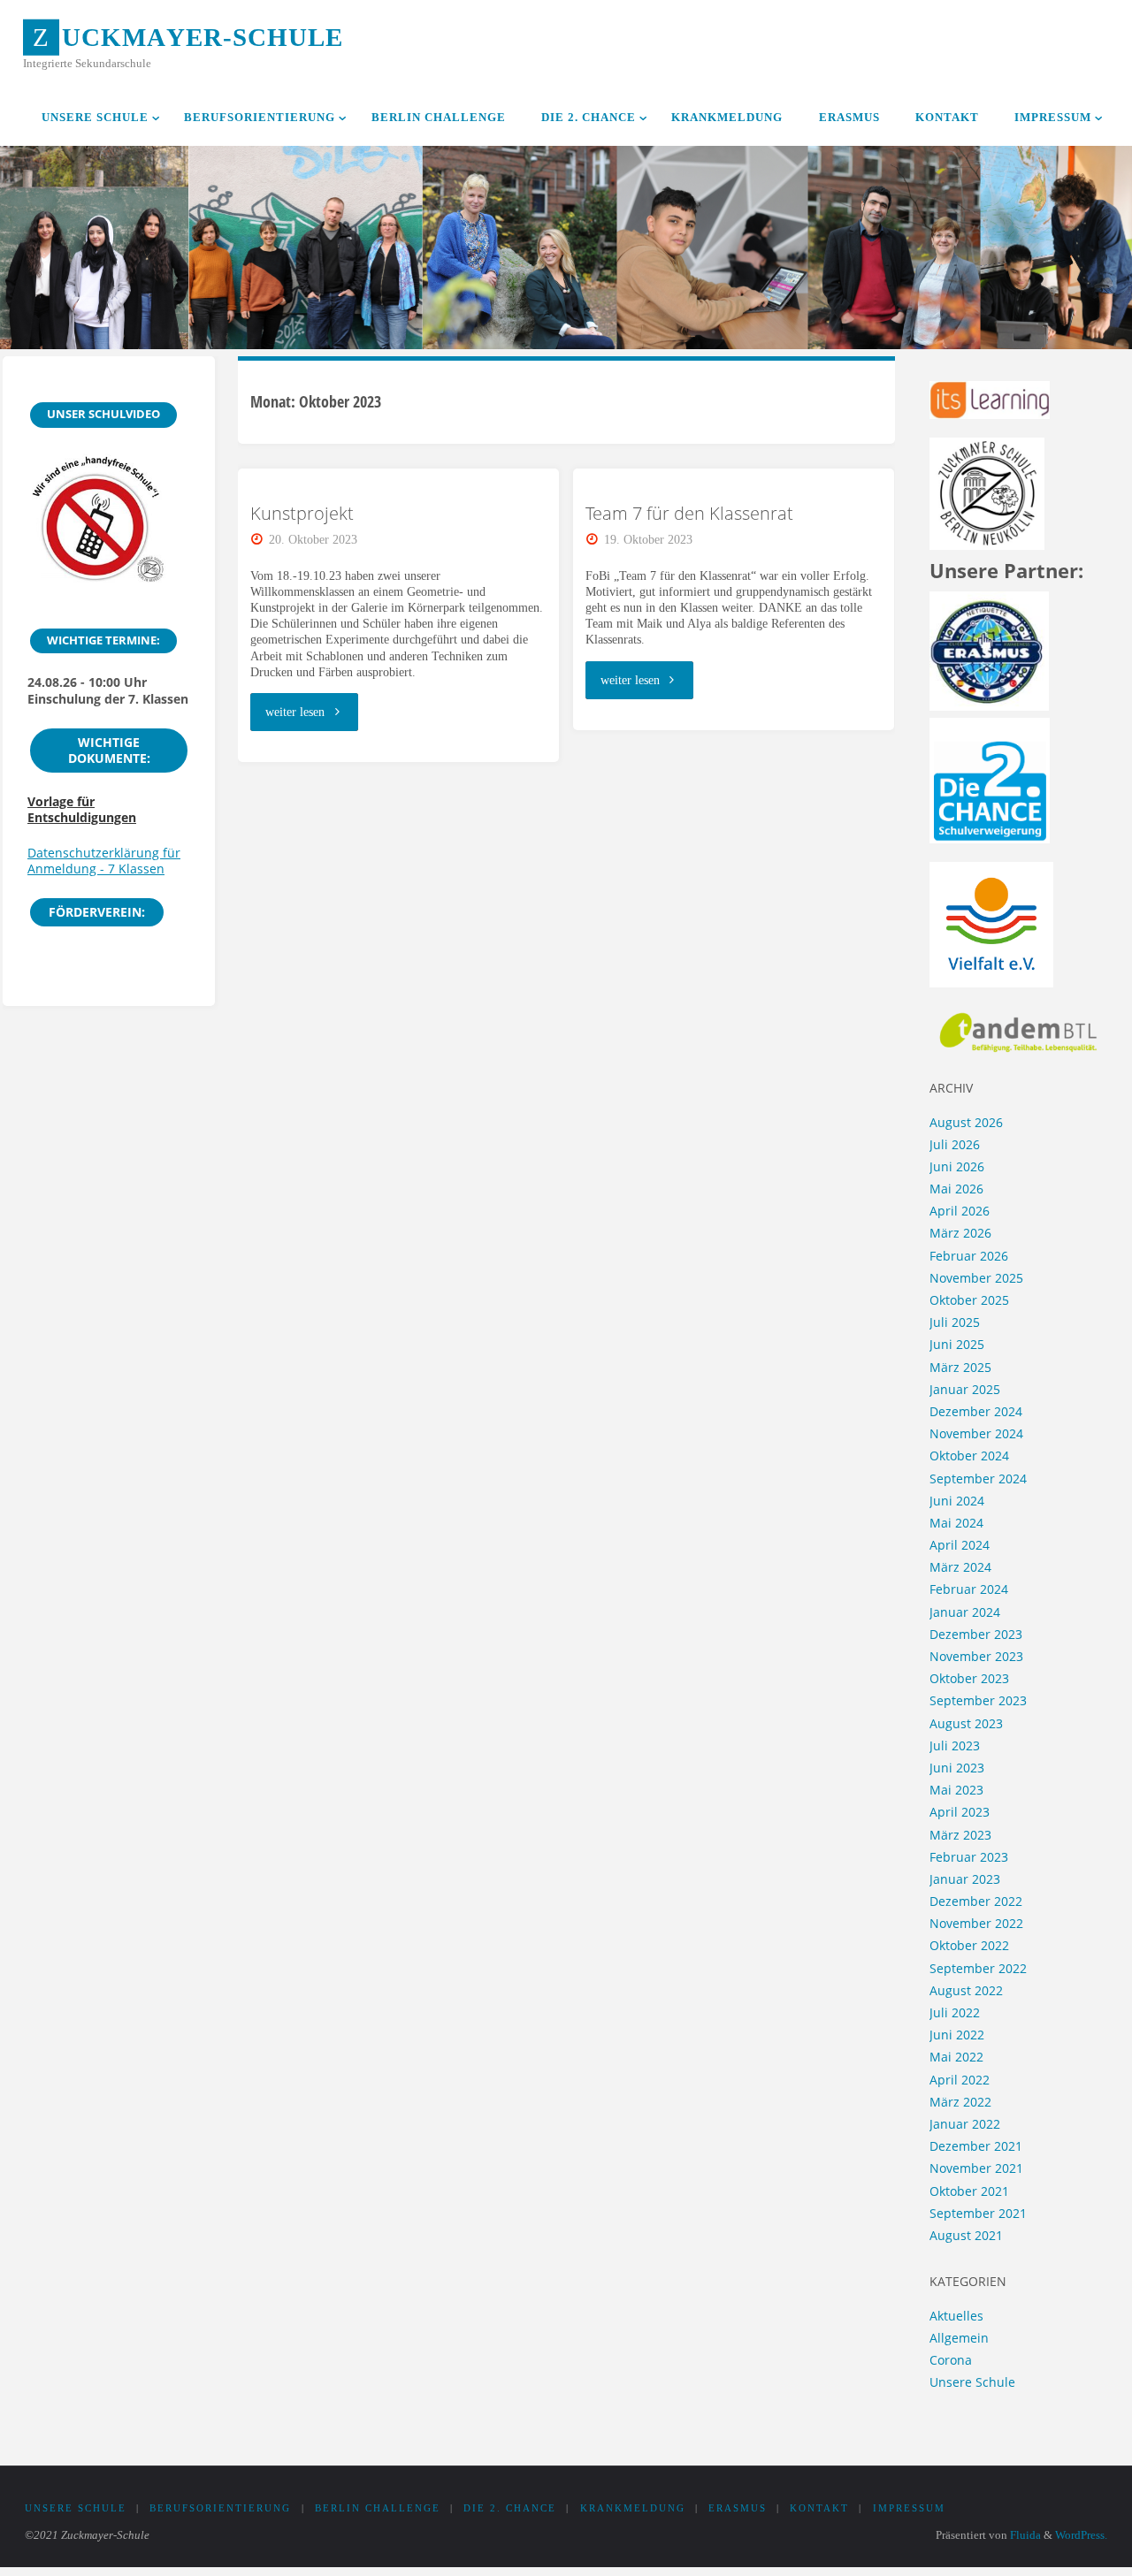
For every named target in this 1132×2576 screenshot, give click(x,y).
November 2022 (976, 1923)
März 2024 (960, 1567)
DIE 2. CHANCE (510, 2508)
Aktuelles (956, 2316)
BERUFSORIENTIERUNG (220, 2508)
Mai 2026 (956, 1189)
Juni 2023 (957, 1768)
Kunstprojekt (302, 513)
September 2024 (978, 1479)
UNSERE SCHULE (76, 2508)
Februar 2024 (969, 1589)
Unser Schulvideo (103, 414)
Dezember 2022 (976, 1901)
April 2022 (960, 2080)
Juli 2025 (955, 1322)
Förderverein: (97, 912)
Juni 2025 (957, 1344)
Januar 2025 (965, 1389)
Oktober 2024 (969, 1456)
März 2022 (960, 2102)
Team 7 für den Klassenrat (689, 513)
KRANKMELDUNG (633, 2508)
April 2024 (960, 1545)
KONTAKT (819, 2508)
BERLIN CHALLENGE (378, 2508)
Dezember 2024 (976, 1411)
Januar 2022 (965, 2124)
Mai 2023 (956, 1790)
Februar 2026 (969, 1256)
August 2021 (966, 2235)
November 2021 (976, 2168)
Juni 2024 (957, 1501)
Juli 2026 (955, 1144)
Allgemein (959, 2338)
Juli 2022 (955, 2012)
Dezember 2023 (976, 1634)
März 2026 (960, 1233)
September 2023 (978, 1700)
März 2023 (960, 1835)
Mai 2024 (956, 1523)
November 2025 (976, 1278)
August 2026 (966, 1122)
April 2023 (960, 1812)
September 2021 (978, 2213)
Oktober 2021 (969, 2191)
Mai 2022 (956, 2057)
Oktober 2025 (969, 1300)
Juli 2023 (955, 1745)
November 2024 (976, 1433)
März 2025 (960, 1367)
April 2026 (960, 1211)
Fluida (1024, 2535)
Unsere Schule (972, 2382)
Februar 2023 (969, 1857)
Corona (951, 2360)
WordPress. (1081, 2535)
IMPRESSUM (909, 2508)
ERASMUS (738, 2508)
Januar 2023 (965, 1879)
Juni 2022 (957, 2035)
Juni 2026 (957, 1166)
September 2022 (978, 1968)
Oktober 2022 (969, 1945)
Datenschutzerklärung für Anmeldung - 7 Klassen (104, 861)
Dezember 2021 (976, 2146)
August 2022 (966, 1990)
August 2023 (966, 1723)
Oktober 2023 (969, 1678)
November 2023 (976, 1656)
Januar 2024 (965, 1612)
